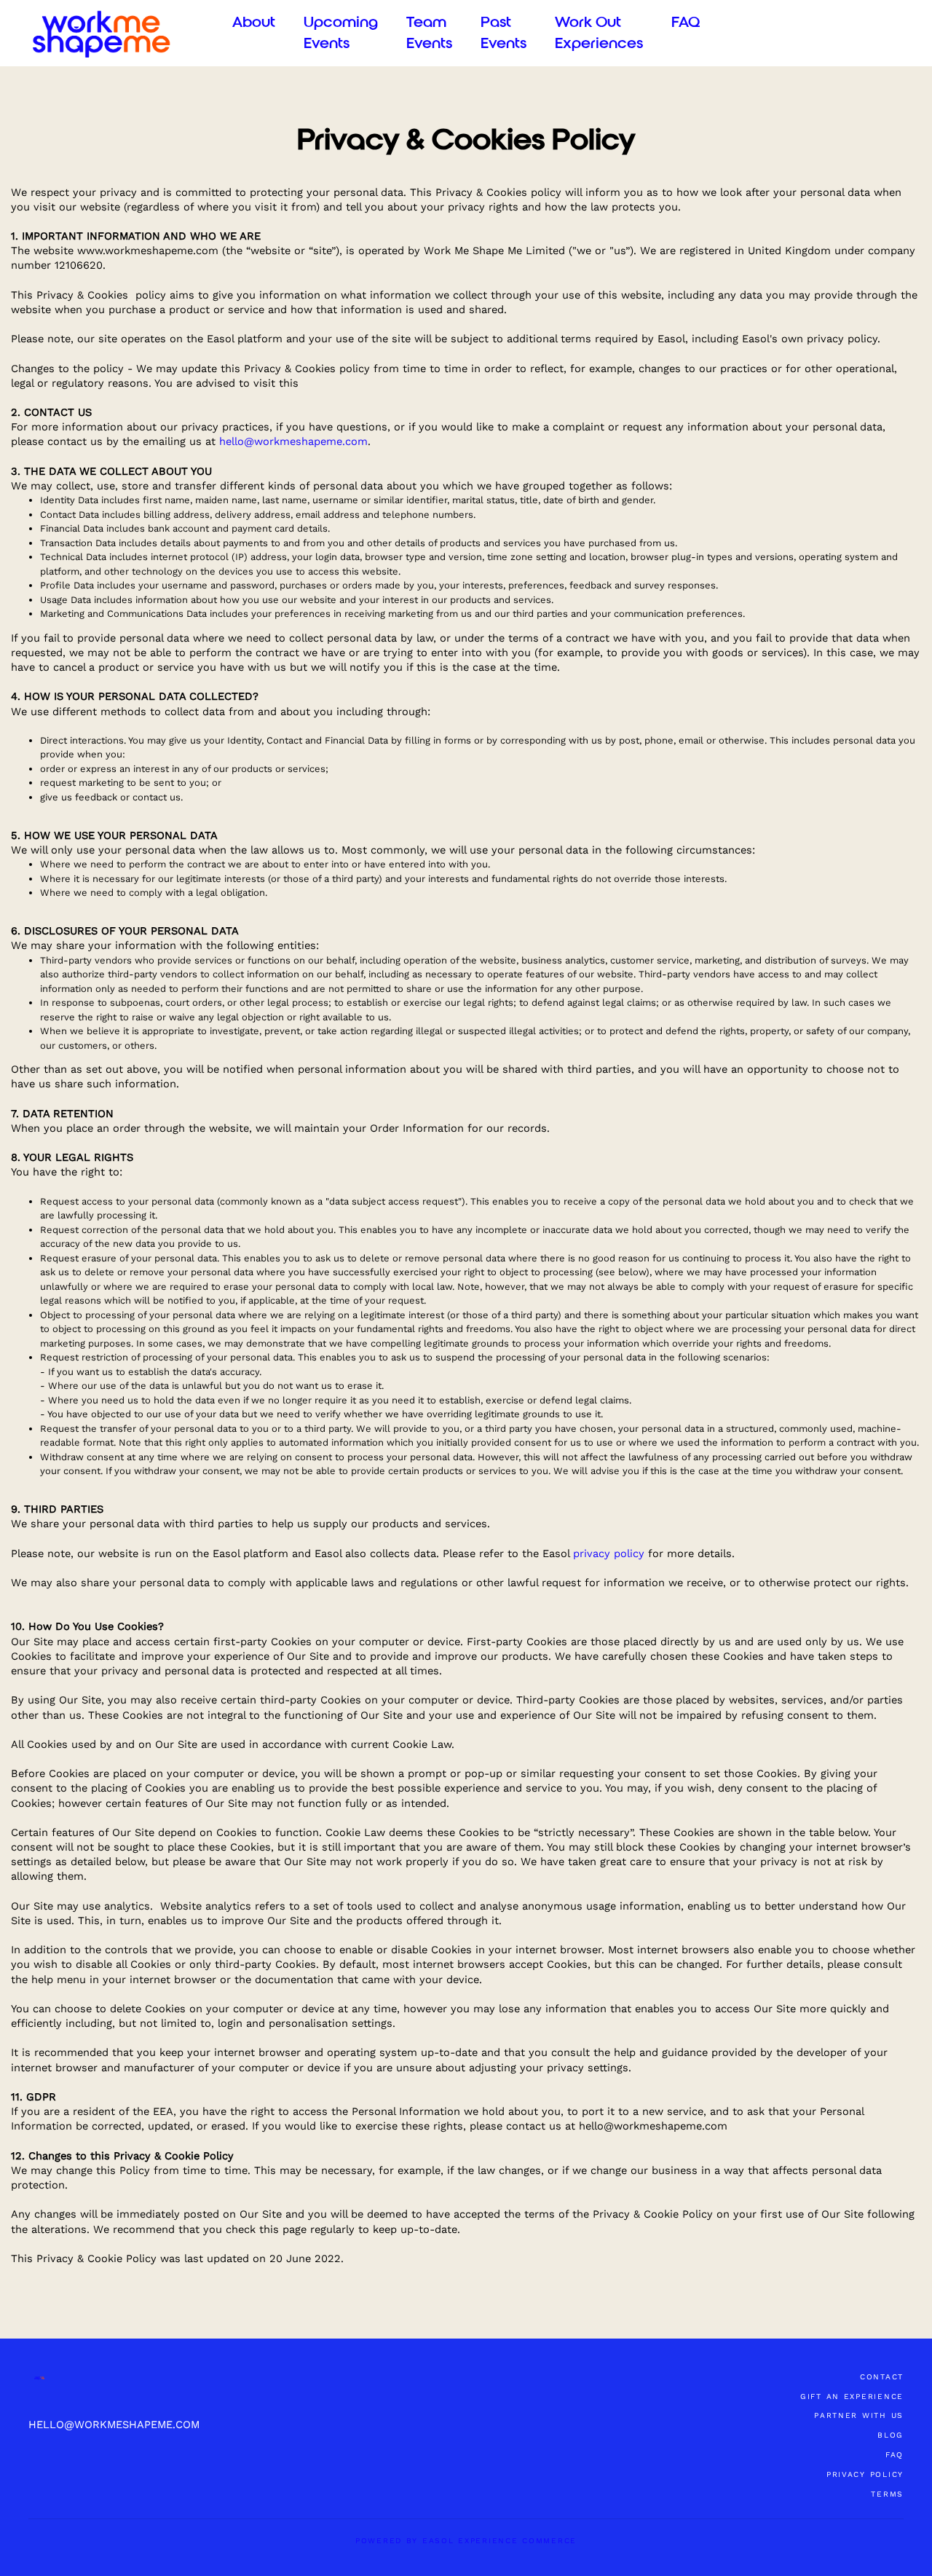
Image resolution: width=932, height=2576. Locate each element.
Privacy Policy (865, 2474)
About (254, 22)
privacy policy (609, 1553)
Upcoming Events (341, 33)
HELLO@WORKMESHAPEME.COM (114, 2425)
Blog (890, 2435)
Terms (887, 2494)
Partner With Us (859, 2415)
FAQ (686, 22)
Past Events (503, 33)
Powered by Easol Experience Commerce (466, 2541)
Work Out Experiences (599, 33)
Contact (882, 2377)
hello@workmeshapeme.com (293, 441)
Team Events (429, 33)
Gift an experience (852, 2396)
